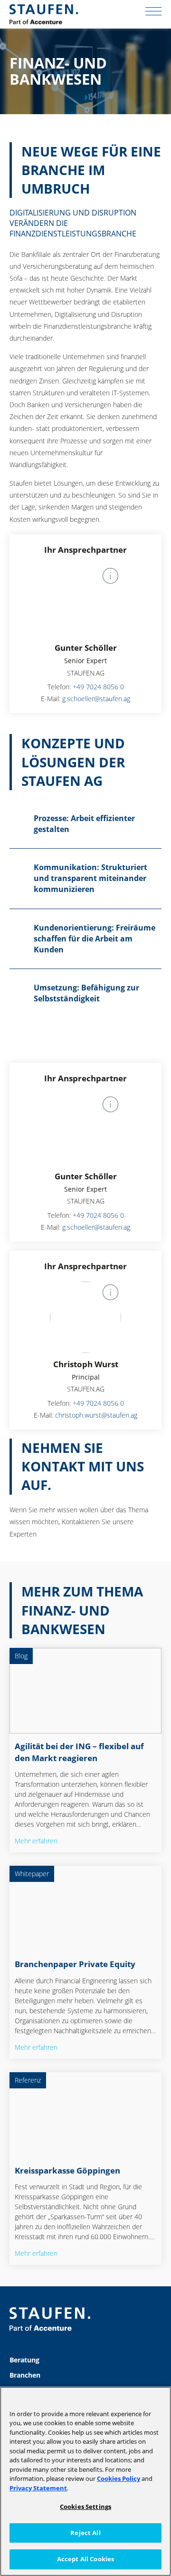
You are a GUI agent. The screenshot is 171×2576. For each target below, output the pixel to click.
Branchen (25, 2375)
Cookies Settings (85, 2507)
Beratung (24, 2360)
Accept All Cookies (85, 2559)
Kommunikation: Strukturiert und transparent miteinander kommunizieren (90, 878)
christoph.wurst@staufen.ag (96, 1415)
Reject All (85, 2533)
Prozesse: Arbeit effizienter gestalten (84, 824)
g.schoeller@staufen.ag (96, 699)
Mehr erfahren (36, 1841)
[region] (85, 2481)
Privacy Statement (38, 2488)
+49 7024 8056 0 (98, 687)
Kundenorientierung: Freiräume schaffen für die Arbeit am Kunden (95, 939)
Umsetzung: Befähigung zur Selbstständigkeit (86, 993)
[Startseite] (44, 14)
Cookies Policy (119, 2478)
